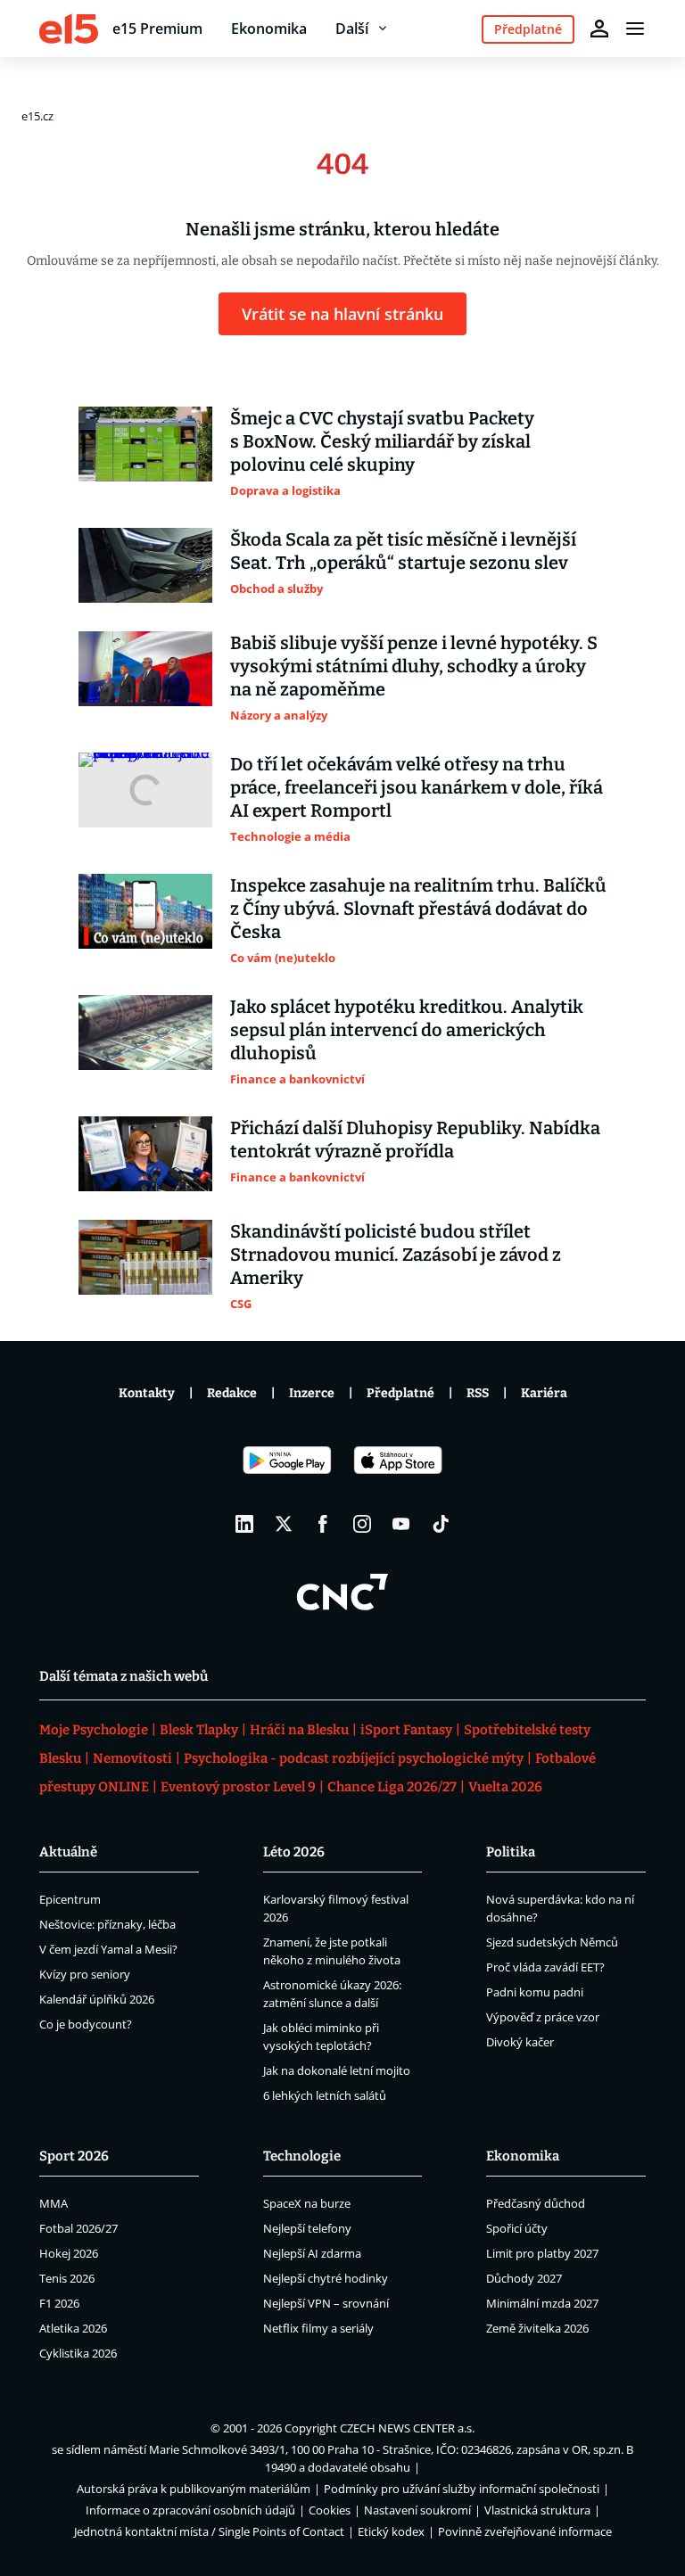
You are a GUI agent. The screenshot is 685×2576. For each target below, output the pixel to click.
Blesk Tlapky (199, 1730)
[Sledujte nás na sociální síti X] (284, 1524)
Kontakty (147, 1393)
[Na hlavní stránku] (69, 29)
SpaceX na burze (307, 2203)
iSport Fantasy (406, 1730)
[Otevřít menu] (635, 29)
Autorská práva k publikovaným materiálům (194, 2489)
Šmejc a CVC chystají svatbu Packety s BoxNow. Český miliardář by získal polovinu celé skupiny (382, 441)
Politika (511, 1852)
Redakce (232, 1393)
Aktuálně (68, 1852)
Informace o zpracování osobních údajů (190, 2510)
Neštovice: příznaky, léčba (107, 1924)
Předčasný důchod (536, 2203)
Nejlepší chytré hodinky (326, 2278)
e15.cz (37, 116)
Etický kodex (391, 2531)
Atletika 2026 (73, 2328)
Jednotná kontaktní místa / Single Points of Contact (209, 2531)
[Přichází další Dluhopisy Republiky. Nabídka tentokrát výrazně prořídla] (145, 1154)
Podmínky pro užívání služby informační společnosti (462, 2489)
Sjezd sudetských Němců (552, 1942)
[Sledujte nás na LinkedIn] (244, 1524)
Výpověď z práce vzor (543, 2017)
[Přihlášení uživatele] (599, 29)
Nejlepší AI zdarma (312, 2253)
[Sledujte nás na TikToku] (441, 1524)
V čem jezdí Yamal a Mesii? (108, 1949)
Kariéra (544, 1393)
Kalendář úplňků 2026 (97, 1999)
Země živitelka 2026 (537, 2328)
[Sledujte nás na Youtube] (401, 1524)
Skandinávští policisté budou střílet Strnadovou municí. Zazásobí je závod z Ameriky (396, 1255)
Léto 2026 (294, 1852)
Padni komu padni (535, 1992)
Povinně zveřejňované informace (525, 2531)
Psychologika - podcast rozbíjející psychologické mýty (354, 1758)
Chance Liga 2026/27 (392, 1787)
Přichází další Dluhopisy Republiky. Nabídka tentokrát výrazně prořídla (415, 1140)
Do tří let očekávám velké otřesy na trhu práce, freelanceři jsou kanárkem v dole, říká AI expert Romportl (417, 787)
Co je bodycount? (86, 2024)
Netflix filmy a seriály (318, 2328)
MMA (54, 2203)
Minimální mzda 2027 (542, 2303)
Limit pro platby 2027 (542, 2253)
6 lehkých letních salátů (325, 2095)
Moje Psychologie (94, 1730)
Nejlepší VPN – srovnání (326, 2303)
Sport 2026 (74, 2156)
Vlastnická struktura (537, 2510)
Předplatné (400, 1393)
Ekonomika (269, 29)
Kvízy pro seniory (85, 1974)
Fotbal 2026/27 (78, 2228)
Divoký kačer (520, 2042)
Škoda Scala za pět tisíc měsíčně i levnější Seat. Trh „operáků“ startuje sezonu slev (403, 551)
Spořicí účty (517, 2228)
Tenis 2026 (67, 2278)
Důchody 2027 (524, 2278)
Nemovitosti (132, 1758)
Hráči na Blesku (299, 1730)
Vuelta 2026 (505, 1787)
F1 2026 (59, 2303)
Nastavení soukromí (417, 2510)
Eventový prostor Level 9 (238, 1787)
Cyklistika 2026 (78, 2353)
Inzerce (312, 1393)
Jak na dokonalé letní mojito (337, 2070)
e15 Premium (157, 29)
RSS (478, 1393)
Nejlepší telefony (307, 2228)
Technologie (302, 2156)
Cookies (330, 2510)
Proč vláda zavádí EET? (545, 1967)
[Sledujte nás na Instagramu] (362, 1524)
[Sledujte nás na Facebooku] (323, 1524)
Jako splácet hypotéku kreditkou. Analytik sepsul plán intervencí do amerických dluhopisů (407, 1030)
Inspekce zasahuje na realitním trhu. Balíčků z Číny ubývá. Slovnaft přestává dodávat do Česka (418, 909)
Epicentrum (70, 1899)
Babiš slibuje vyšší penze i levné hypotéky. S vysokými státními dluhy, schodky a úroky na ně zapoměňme (414, 666)
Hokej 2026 (69, 2253)
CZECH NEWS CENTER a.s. (407, 2428)
